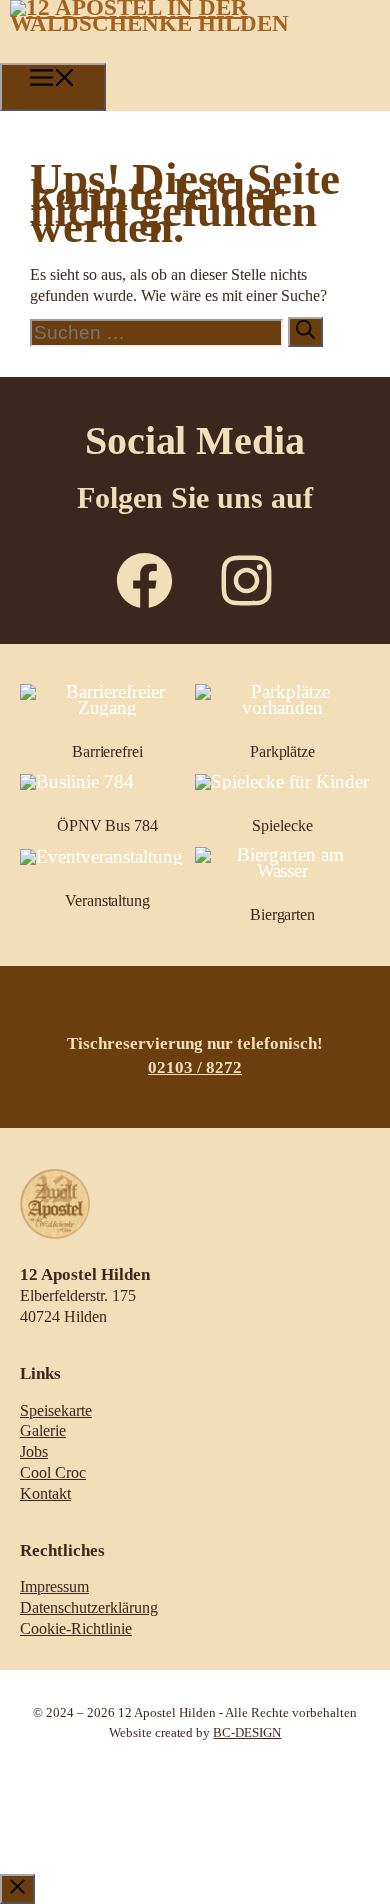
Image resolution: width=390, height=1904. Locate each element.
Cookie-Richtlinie (76, 1628)
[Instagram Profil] (246, 580)
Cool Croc (53, 1472)
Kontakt (45, 1493)
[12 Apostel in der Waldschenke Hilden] (200, 23)
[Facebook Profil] (144, 580)
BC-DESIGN (247, 1733)
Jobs (34, 1451)
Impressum (54, 1586)
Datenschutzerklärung (89, 1607)
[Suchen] (305, 332)
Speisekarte (56, 1410)
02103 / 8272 (195, 1067)
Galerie (43, 1430)
